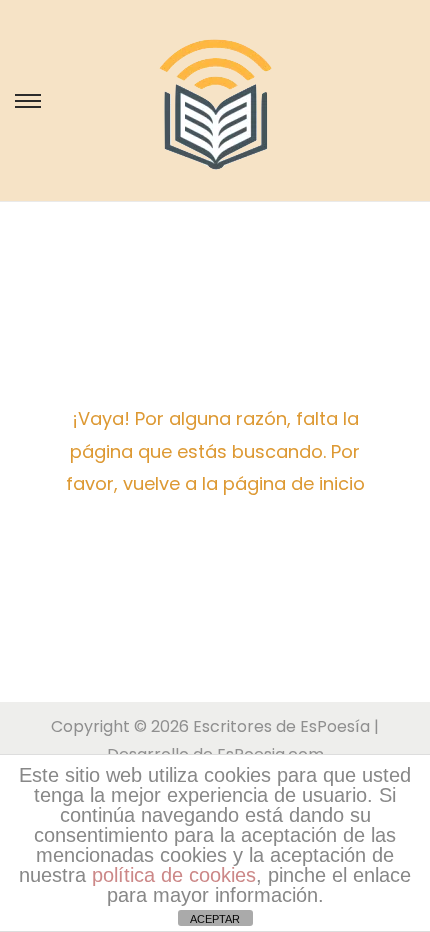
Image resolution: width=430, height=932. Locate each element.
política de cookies (174, 875)
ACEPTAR (215, 919)
